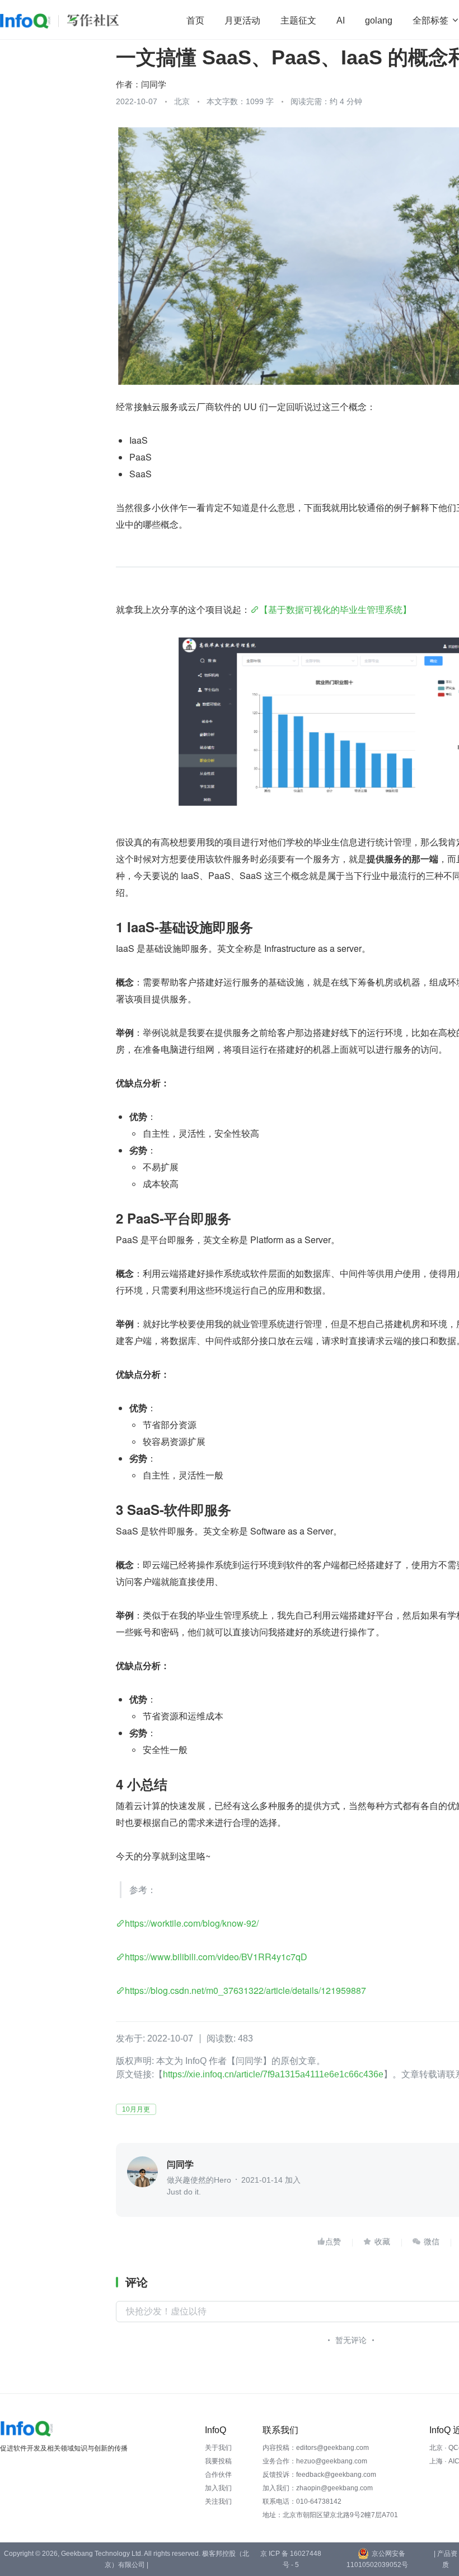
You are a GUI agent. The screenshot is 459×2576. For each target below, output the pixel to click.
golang (379, 20)
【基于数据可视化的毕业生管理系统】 (335, 609)
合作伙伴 (218, 2475)
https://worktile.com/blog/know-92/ (192, 1923)
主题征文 (298, 20)
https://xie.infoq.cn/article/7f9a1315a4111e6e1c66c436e (273, 2074)
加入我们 (218, 2488)
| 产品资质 (446, 2559)
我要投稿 (218, 2461)
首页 (195, 20)
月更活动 (242, 20)
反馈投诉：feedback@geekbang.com (319, 2475)
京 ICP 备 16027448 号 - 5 (291, 2559)
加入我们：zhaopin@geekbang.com (318, 2488)
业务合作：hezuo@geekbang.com (315, 2461)
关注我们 (218, 2501)
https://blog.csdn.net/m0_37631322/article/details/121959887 (245, 1990)
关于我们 (218, 2448)
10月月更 (136, 2109)
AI (341, 20)
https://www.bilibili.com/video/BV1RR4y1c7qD (216, 1957)
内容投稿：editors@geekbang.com (316, 2448)
